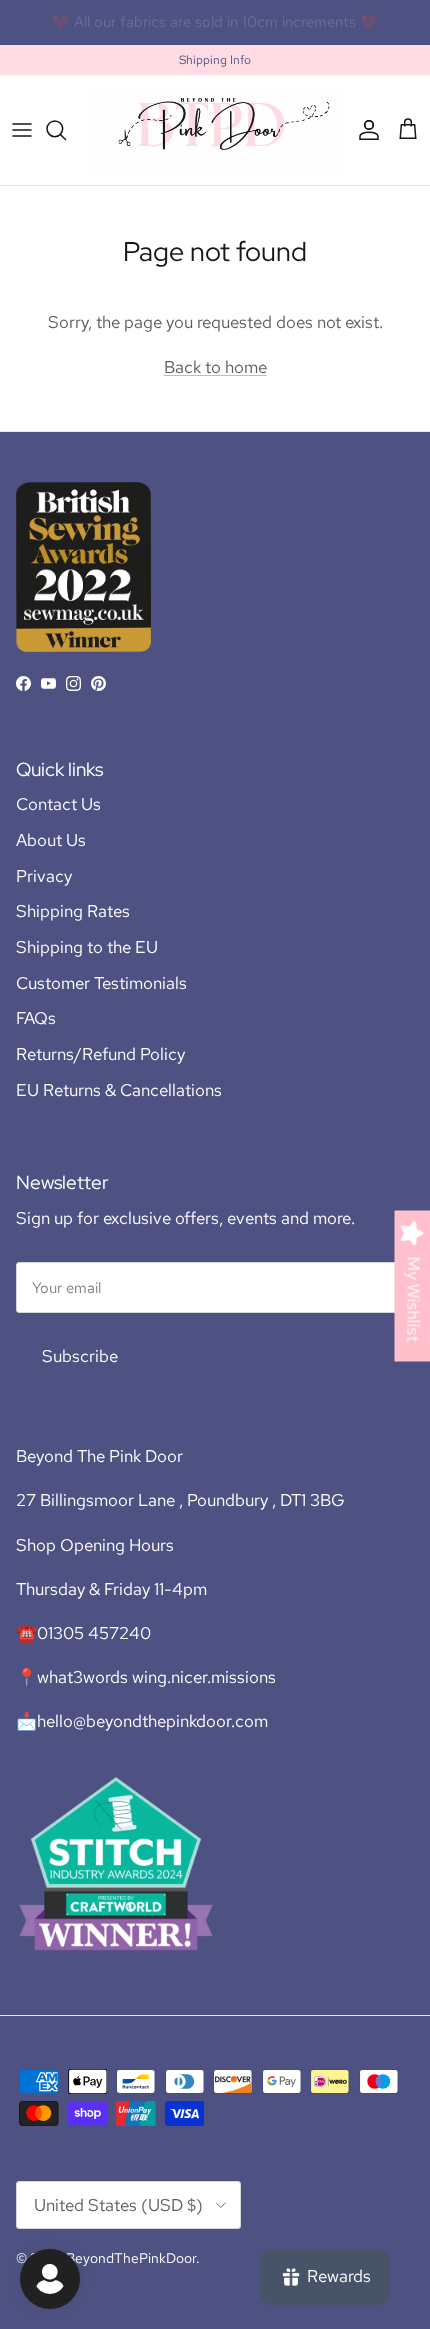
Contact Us (58, 804)
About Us (51, 840)
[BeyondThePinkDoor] (215, 129)
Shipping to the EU (87, 947)
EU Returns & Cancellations (119, 1090)
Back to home (215, 367)
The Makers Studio (301, 30)
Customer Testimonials (101, 983)
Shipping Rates (73, 911)
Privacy (44, 876)
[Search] (66, 130)
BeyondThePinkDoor (131, 2258)
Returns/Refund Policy (100, 1054)
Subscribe (80, 1356)
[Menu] (22, 130)
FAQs (36, 1018)
